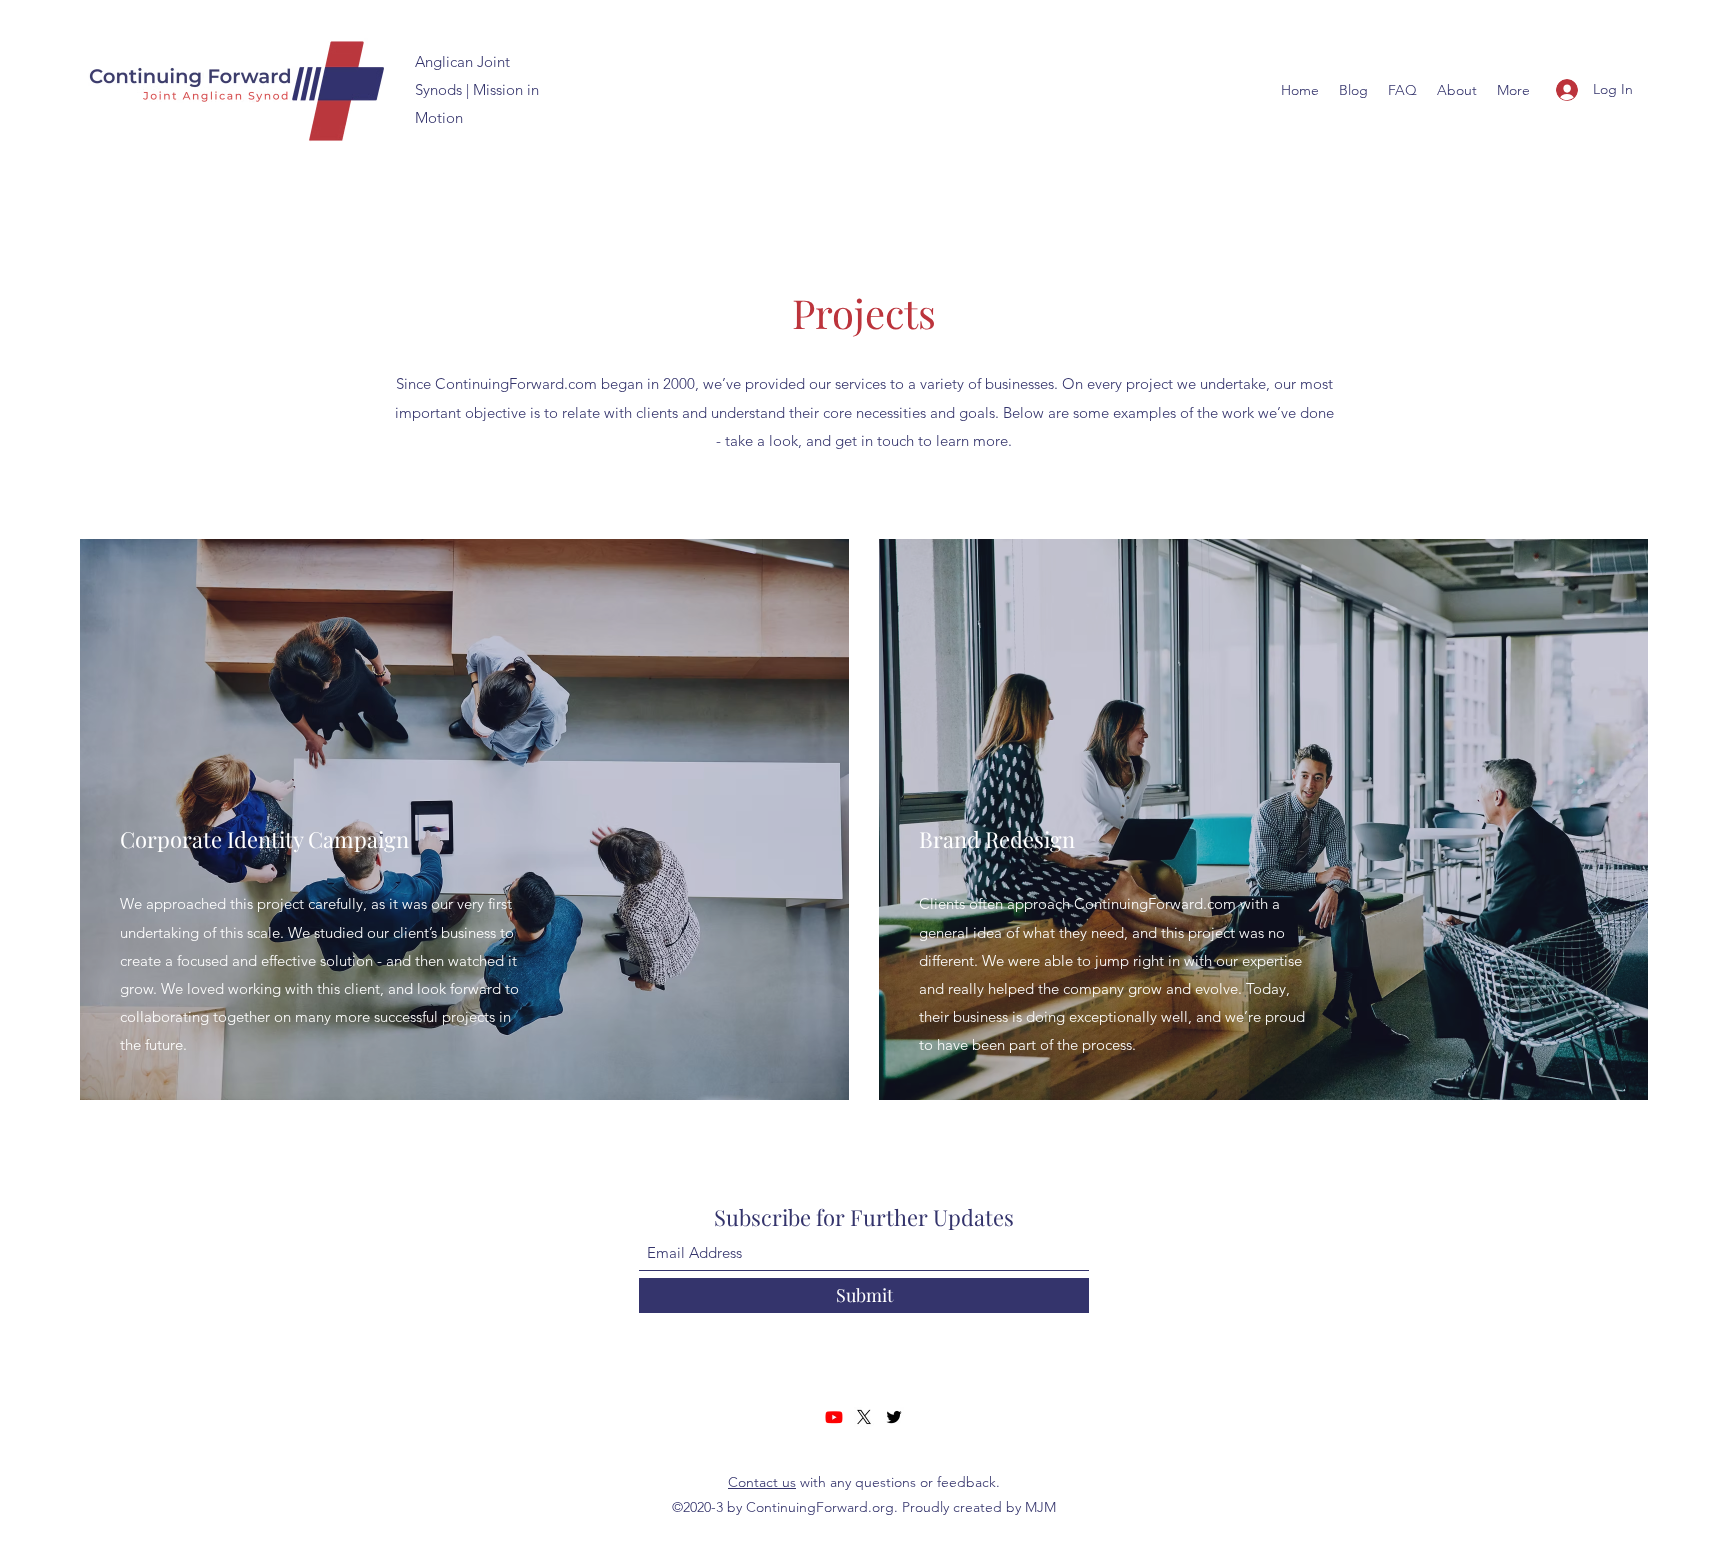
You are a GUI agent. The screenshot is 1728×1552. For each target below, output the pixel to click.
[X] (864, 1417)
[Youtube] (834, 1417)
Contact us (762, 1482)
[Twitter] (894, 1417)
